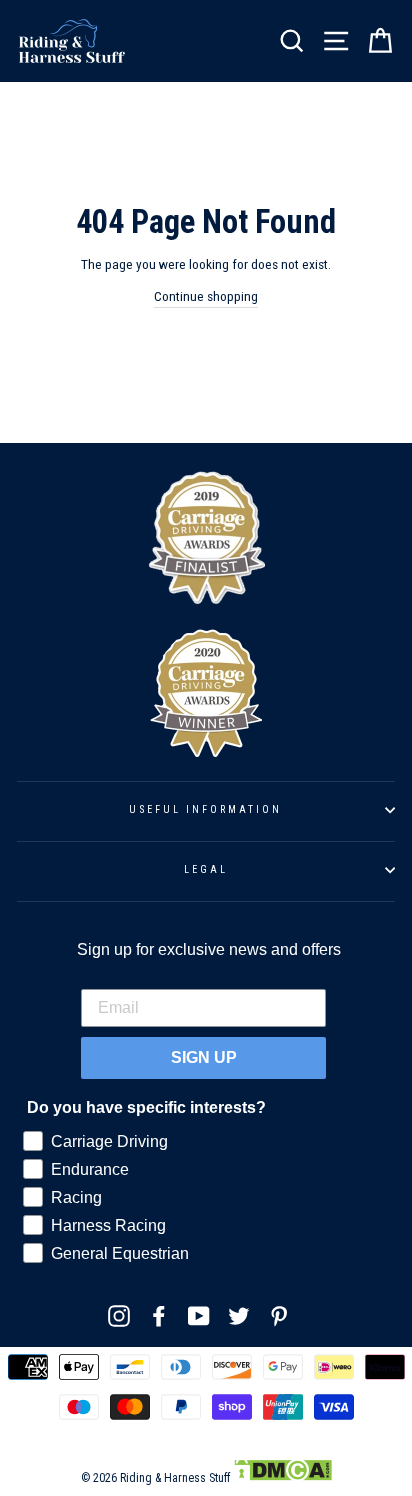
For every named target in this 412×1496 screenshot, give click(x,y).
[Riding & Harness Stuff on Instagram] (119, 1316)
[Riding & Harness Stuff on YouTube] (199, 1316)
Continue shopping (206, 296)
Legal (206, 869)
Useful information (205, 809)
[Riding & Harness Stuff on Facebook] (159, 1316)
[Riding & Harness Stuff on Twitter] (239, 1316)
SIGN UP (204, 1057)
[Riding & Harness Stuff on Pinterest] (279, 1316)
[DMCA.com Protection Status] (282, 1478)
